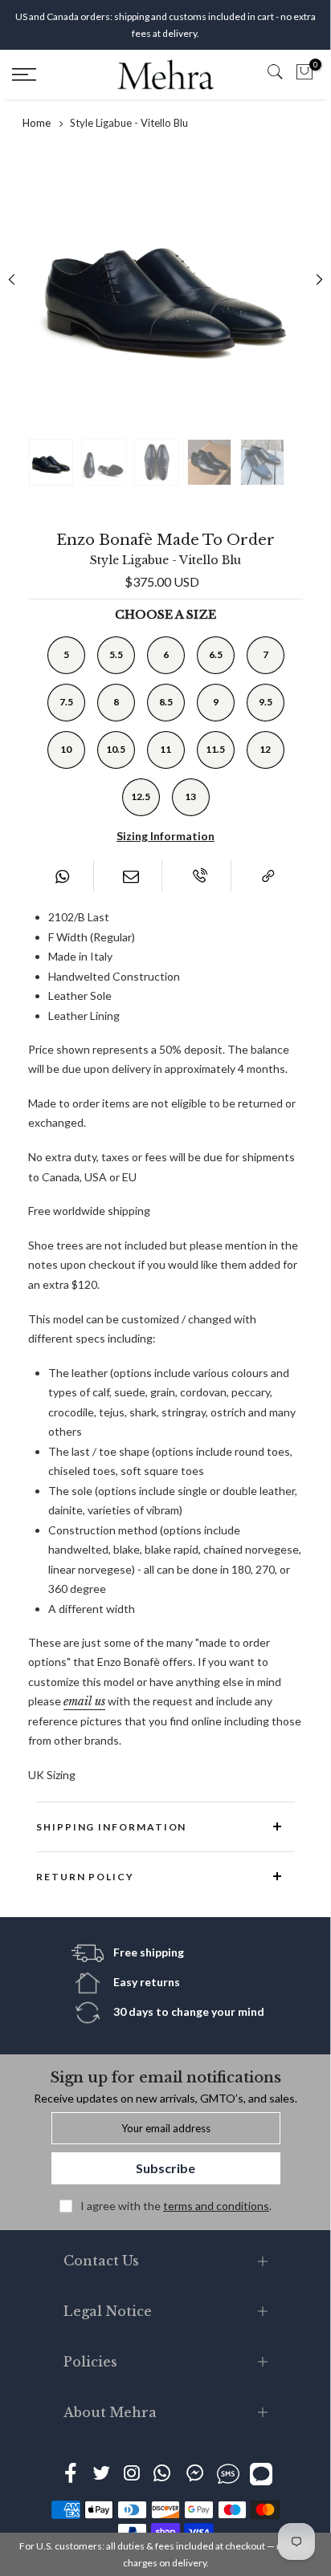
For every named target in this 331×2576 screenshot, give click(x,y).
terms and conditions (216, 2206)
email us (84, 1701)
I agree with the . (176, 2206)
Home (37, 123)
